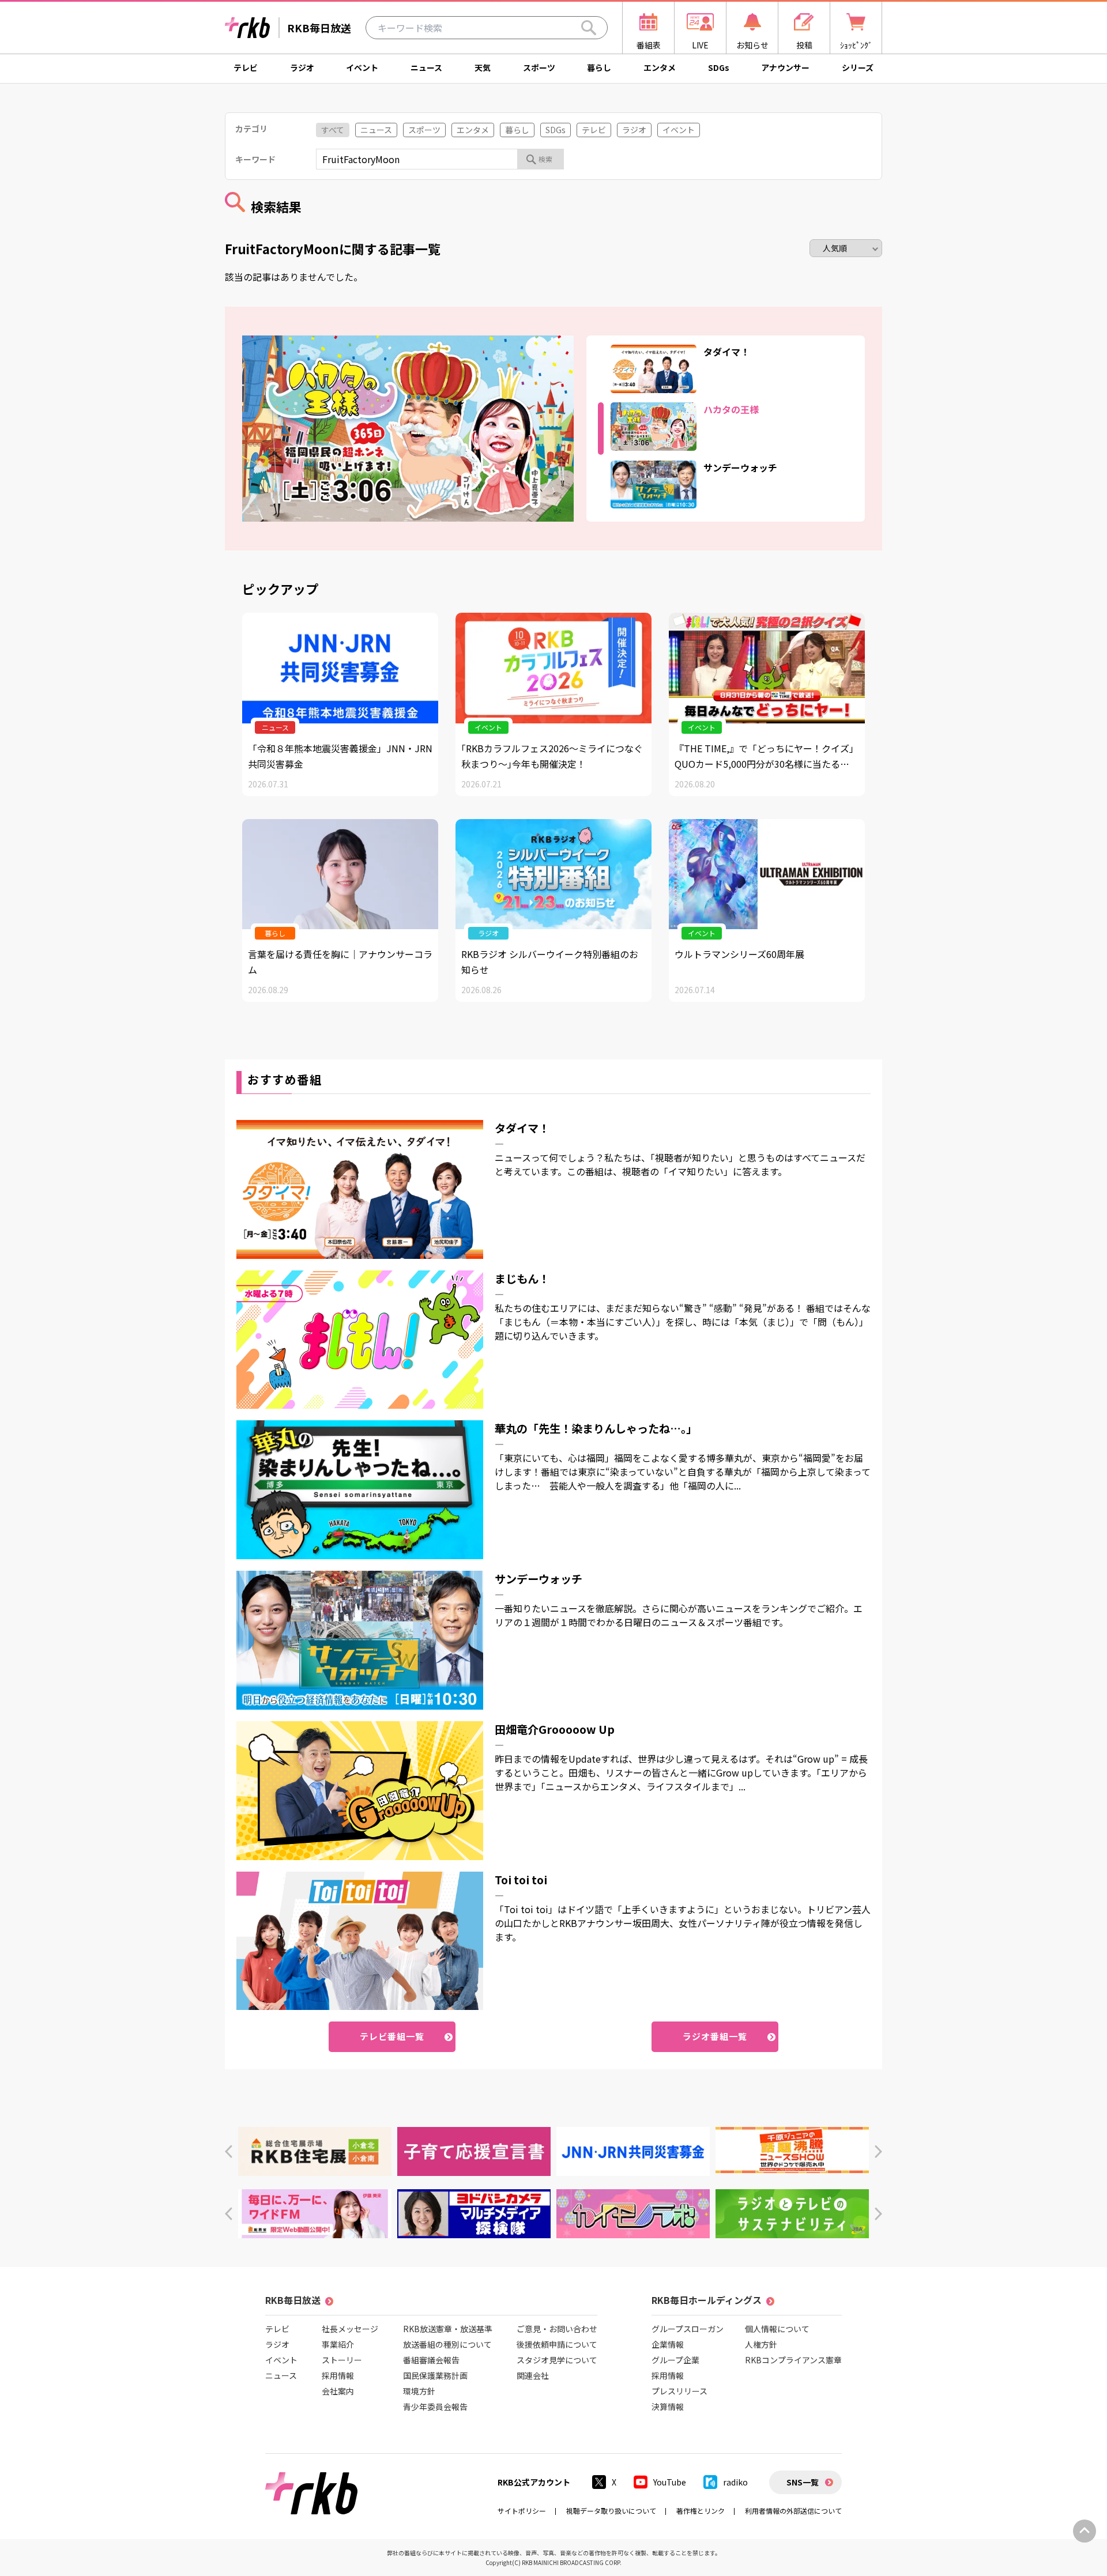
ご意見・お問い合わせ (557, 2329)
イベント (362, 67)
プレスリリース (679, 2391)
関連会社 (533, 2375)
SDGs (719, 67)
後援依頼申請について (557, 2344)
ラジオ (302, 67)
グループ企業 (675, 2360)
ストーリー (342, 2360)
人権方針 (761, 2344)
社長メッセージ (350, 2329)
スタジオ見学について (557, 2360)
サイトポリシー (522, 2511)
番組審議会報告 (431, 2360)
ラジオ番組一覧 (715, 2036)
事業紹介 (338, 2344)
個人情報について (777, 2329)
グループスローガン (688, 2329)
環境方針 (419, 2391)
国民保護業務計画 (435, 2375)
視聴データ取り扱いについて (611, 2511)
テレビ (246, 67)
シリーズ (858, 67)
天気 (483, 67)
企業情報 (668, 2344)
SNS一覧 (803, 2482)
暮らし (599, 67)
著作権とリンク (701, 2511)
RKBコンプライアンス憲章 (793, 2360)
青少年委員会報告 (435, 2407)
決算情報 (668, 2407)
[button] (229, 2151)
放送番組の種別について (447, 2344)
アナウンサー (785, 67)
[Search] (589, 28)
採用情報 (338, 2375)
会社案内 (338, 2391)
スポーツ (539, 67)
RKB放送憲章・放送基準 (448, 2329)
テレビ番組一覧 (392, 2036)
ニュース (426, 67)
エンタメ (660, 67)
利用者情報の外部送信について (793, 2511)
